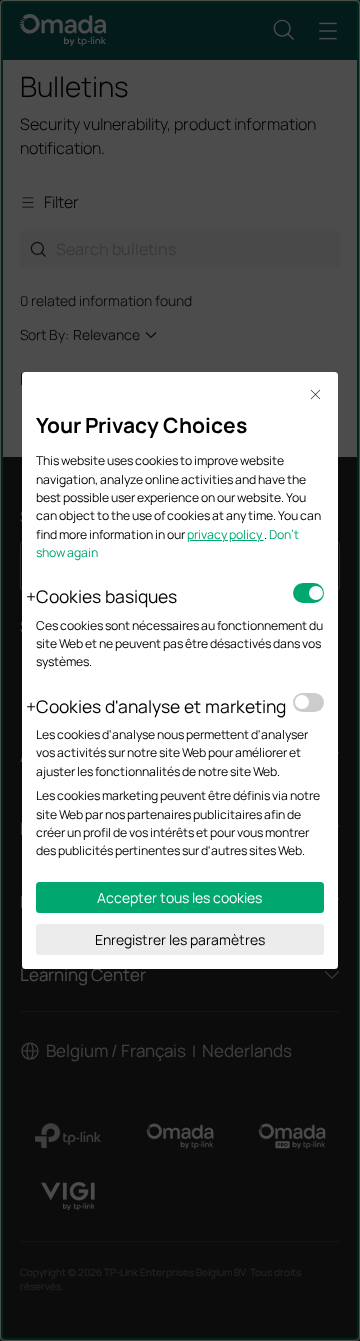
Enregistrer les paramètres (180, 939)
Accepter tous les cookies (179, 897)
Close (316, 395)
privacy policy (225, 534)
